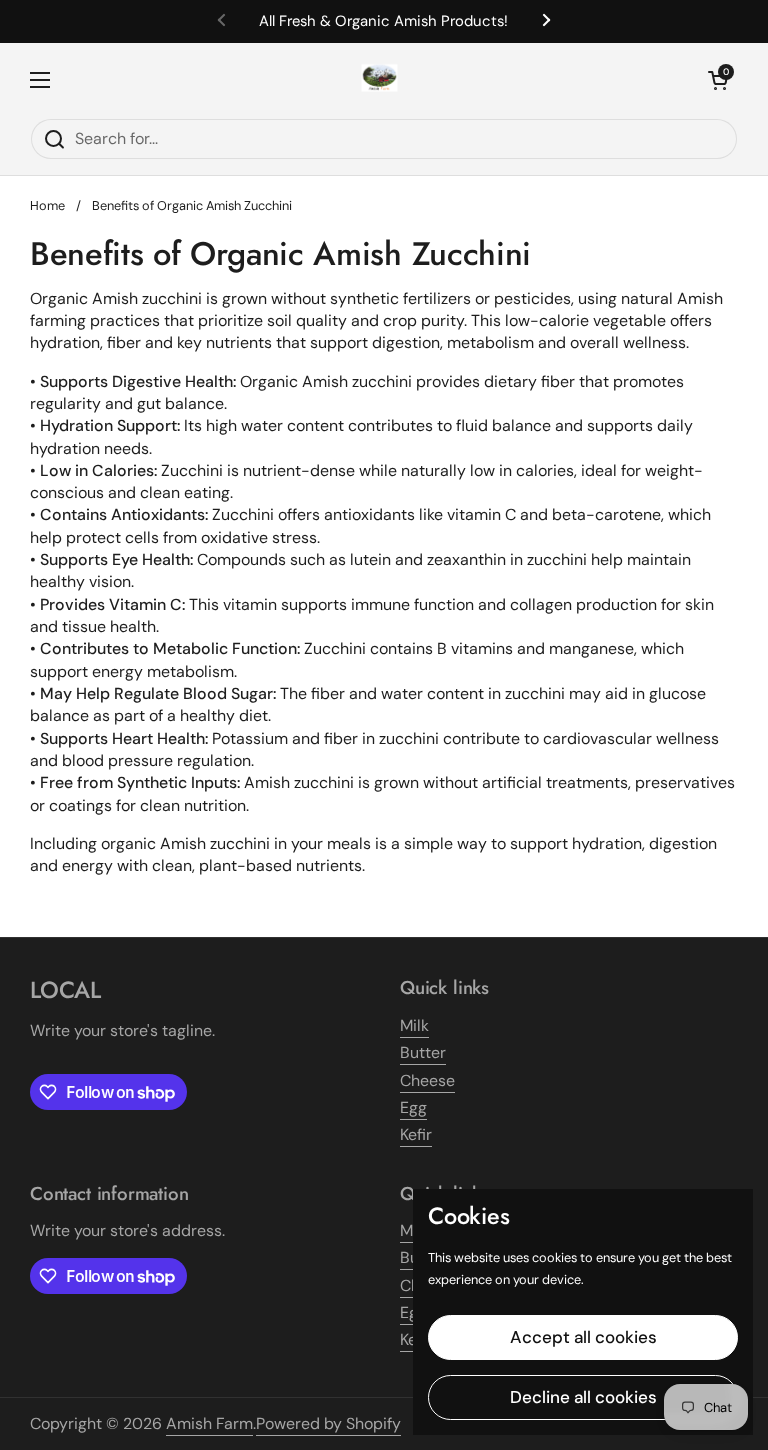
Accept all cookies (583, 1337)
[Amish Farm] (379, 80)
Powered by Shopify (328, 1423)
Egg (413, 1107)
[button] (718, 80)
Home (47, 205)
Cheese (427, 1080)
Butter (423, 1052)
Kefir (416, 1134)
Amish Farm (209, 1423)
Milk (414, 1025)
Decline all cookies (583, 1397)
